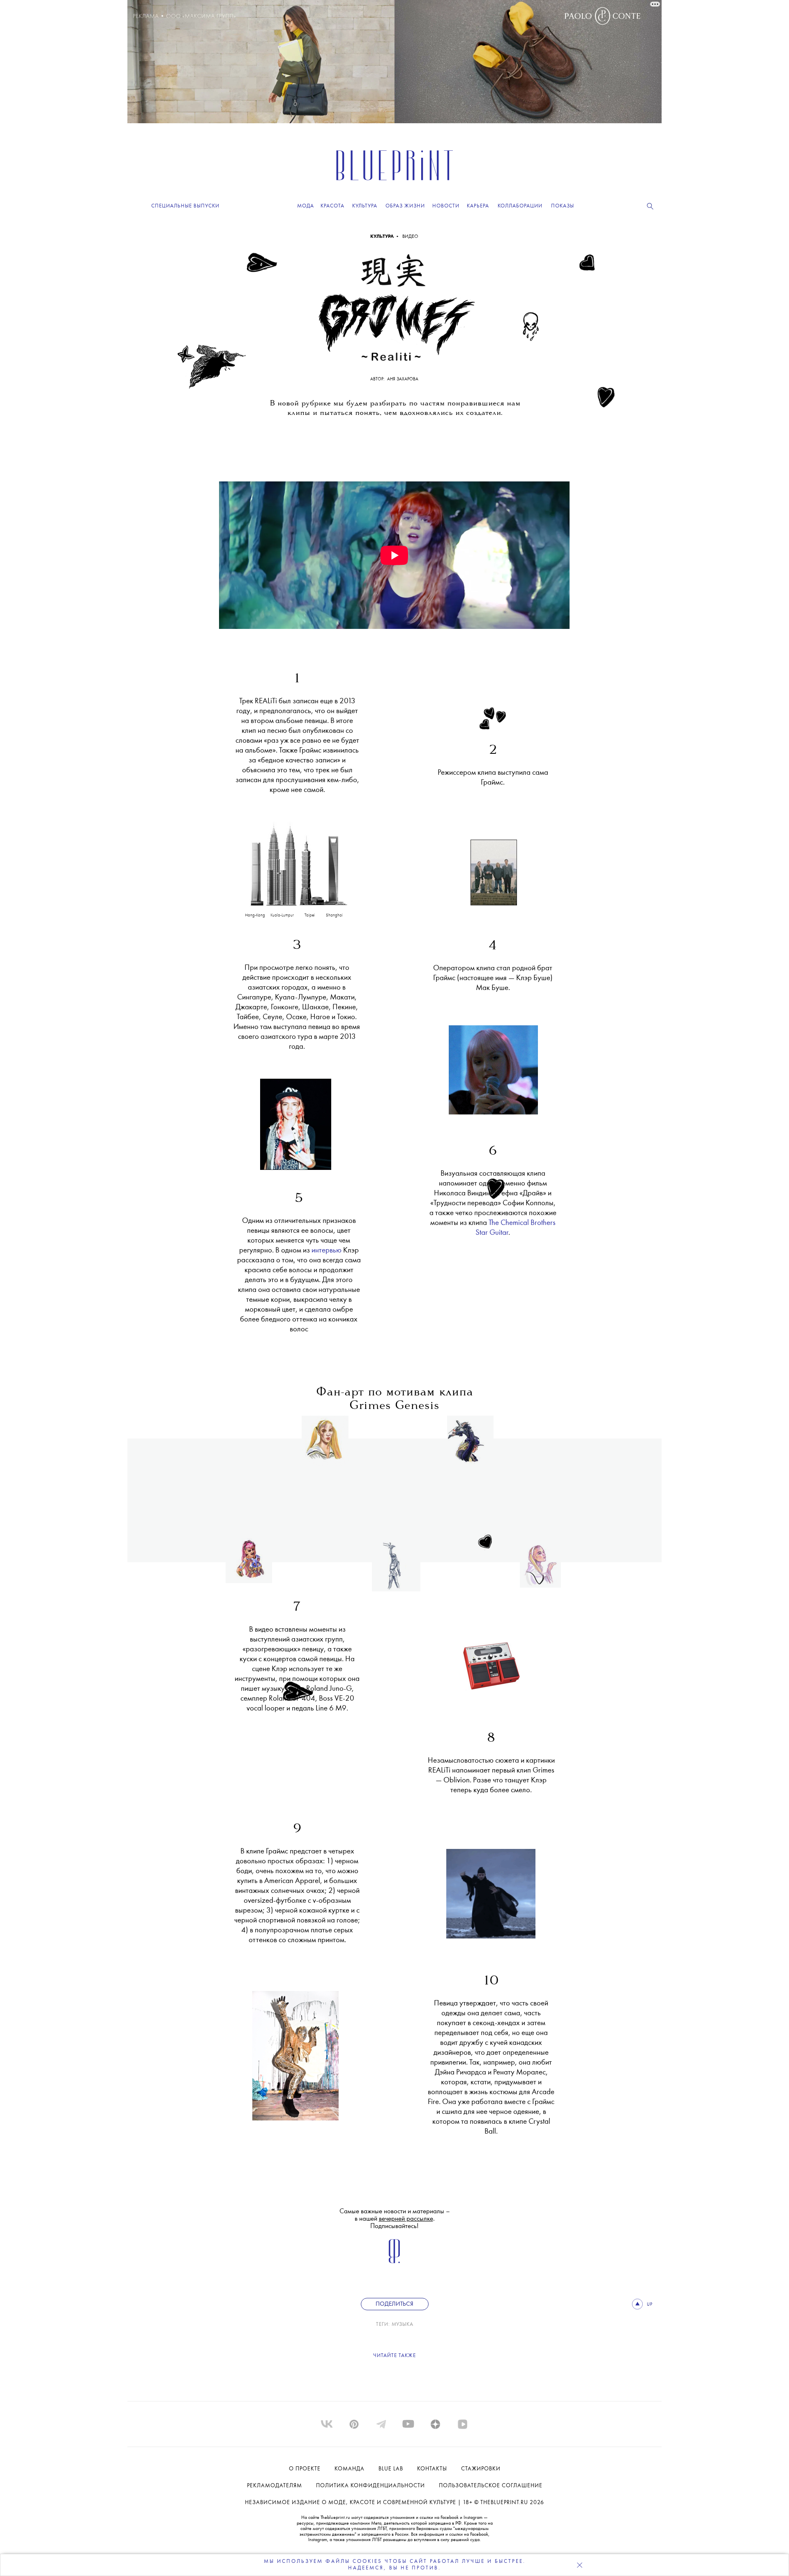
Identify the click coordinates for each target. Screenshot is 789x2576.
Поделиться (394, 2304)
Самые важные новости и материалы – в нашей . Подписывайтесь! (395, 2219)
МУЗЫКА (403, 2324)
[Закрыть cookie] (579, 2565)
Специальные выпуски (185, 206)
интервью (326, 1251)
